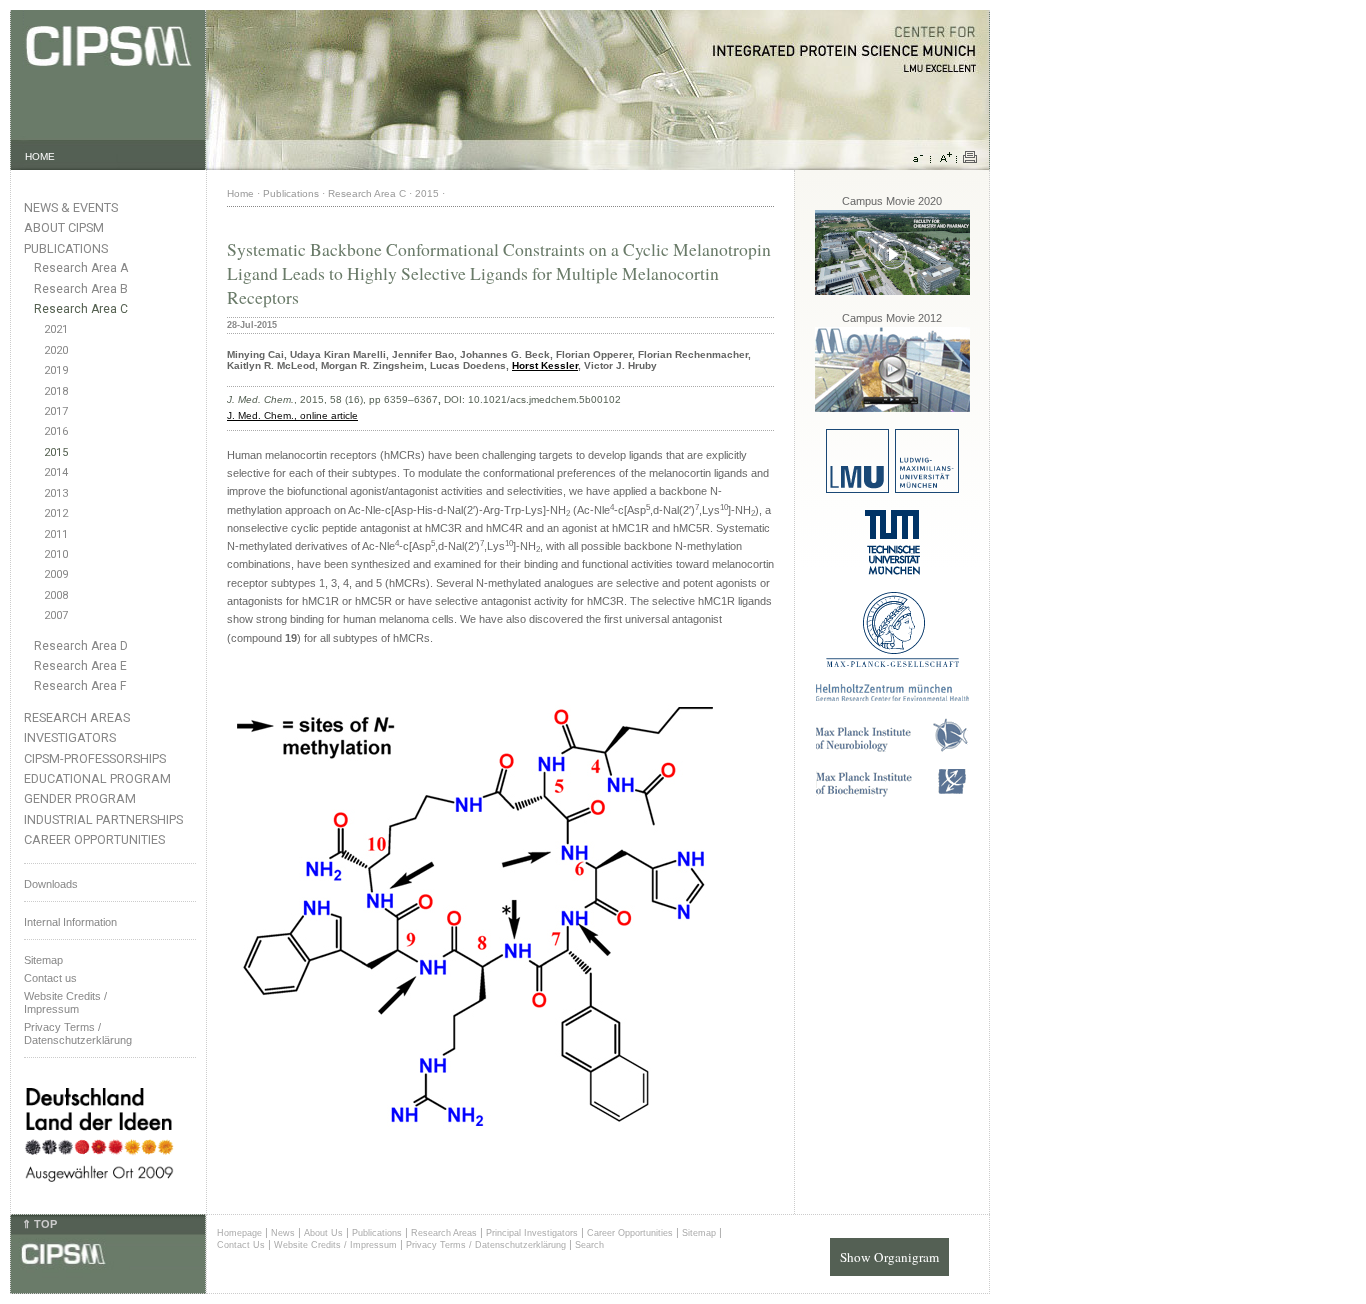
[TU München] (892, 571)
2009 (56, 574)
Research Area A (81, 268)
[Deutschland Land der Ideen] (99, 1198)
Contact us (50, 978)
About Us (323, 1233)
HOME (40, 156)
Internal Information (70, 922)
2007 (56, 615)
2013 (56, 493)
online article (329, 415)
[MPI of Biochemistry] (892, 793)
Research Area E (80, 666)
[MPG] (892, 663)
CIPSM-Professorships (95, 758)
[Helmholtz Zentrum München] (892, 697)
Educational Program (97, 778)
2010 (56, 554)
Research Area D (81, 646)
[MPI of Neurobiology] (892, 748)
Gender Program (80, 798)
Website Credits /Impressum (65, 1002)
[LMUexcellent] (892, 489)
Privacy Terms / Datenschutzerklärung (78, 1033)
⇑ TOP (39, 1224)
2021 (56, 329)
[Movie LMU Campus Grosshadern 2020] (892, 291)
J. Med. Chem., (263, 415)
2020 (56, 350)
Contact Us (241, 1245)
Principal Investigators (532, 1233)
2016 (56, 431)
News (283, 1233)
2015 (56, 452)
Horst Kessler (545, 365)
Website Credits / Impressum (335, 1245)
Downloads (51, 884)
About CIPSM (64, 227)
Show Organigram (889, 1257)
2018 (56, 391)
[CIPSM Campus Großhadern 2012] (892, 408)
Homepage (239, 1233)
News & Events (71, 207)
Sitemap (43, 960)
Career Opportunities (94, 839)
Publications (66, 248)
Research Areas (77, 717)
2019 (56, 370)
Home (240, 193)
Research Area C (81, 309)
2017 (56, 411)
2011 (56, 534)
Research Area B (81, 289)
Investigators (70, 737)
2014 (56, 472)
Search (589, 1245)
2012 (56, 513)
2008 (56, 595)
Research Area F (80, 686)
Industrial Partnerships (103, 819)
